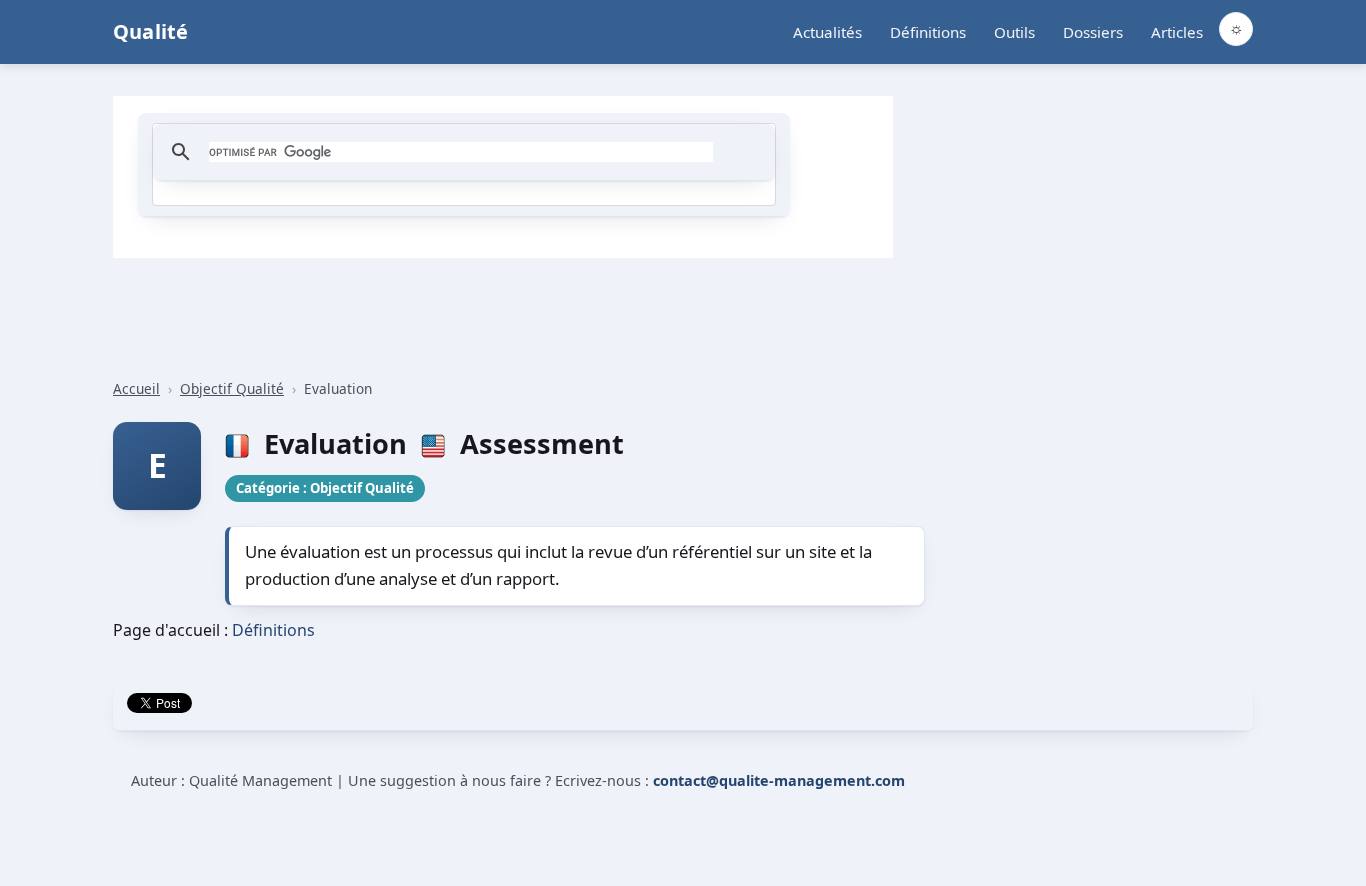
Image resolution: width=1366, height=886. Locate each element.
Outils (1014, 32)
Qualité (150, 31)
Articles (1177, 32)
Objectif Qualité (232, 388)
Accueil (136, 388)
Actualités (827, 32)
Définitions (928, 32)
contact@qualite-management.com (779, 780)
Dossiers (1093, 32)
